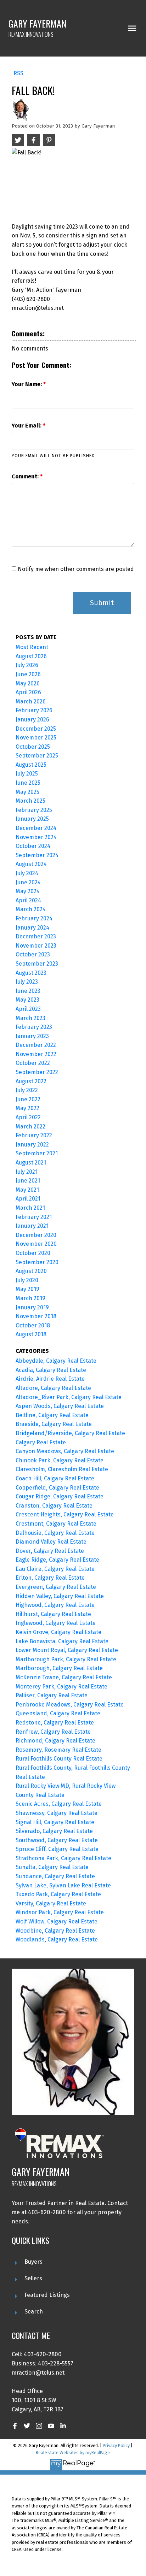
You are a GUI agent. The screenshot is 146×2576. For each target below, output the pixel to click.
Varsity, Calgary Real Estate (51, 1903)
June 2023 (28, 991)
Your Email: (27, 426)
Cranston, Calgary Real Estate (54, 1506)
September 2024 (37, 855)
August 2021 (31, 1163)
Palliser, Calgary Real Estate (52, 1695)
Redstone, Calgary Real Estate (55, 1723)
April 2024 (28, 900)
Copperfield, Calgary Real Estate (57, 1488)
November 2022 (36, 1054)
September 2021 (37, 1153)
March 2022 (30, 1127)
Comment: (26, 476)
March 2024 (31, 909)
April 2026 (28, 692)
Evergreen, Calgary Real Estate (56, 1587)
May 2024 (28, 891)
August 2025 (31, 765)
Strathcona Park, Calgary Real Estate (63, 1858)
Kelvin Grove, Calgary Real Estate (58, 1632)
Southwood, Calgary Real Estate (57, 1840)
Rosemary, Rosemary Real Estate (58, 1750)
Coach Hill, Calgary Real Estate (55, 1478)
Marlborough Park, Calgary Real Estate (66, 1659)
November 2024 (36, 837)
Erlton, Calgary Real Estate (50, 1578)
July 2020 (27, 1280)
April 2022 (28, 1117)
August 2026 (31, 656)
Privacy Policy (116, 2445)
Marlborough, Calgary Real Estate (59, 1668)
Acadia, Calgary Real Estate (51, 1370)
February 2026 (34, 710)
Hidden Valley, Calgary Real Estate (60, 1596)
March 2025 (30, 801)
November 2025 (36, 738)
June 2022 (28, 1099)
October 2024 (33, 846)
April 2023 (28, 1009)
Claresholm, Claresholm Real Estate (62, 1469)
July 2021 (27, 1172)
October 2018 (33, 1325)
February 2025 (34, 810)
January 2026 (32, 720)
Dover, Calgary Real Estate (50, 1551)
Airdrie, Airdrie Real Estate (50, 1379)
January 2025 (32, 819)
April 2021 (28, 1199)
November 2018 (36, 1316)
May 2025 (27, 792)
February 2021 (34, 1217)
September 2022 (37, 1072)
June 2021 (28, 1181)
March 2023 (30, 1018)
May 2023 (27, 1000)
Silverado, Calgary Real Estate (54, 1831)
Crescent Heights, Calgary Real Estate (65, 1514)
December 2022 (36, 1045)
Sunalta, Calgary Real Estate (52, 1867)
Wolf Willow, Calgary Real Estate (57, 1921)
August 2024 (31, 864)
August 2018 (31, 1334)
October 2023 (33, 954)
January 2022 (32, 1145)
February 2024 (34, 918)
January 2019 (32, 1307)
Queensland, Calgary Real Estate (58, 1713)
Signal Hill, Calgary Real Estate (55, 1822)
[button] (15, 2426)
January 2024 (32, 928)
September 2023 (37, 964)
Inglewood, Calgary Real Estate (56, 1623)
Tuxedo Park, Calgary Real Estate (58, 1894)
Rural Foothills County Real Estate (59, 1759)
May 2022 (27, 1108)
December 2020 (36, 1235)
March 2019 (30, 1298)
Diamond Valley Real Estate (51, 1542)
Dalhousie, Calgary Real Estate (55, 1533)
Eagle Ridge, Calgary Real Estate (57, 1560)
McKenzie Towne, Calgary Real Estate (64, 1677)
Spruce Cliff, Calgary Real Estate (57, 1849)
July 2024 (27, 873)
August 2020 (31, 1271)
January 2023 (32, 1036)
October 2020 (33, 1253)
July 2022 (27, 1090)
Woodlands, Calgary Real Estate (57, 1940)
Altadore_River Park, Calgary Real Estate (69, 1397)
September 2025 (37, 756)
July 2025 (27, 774)
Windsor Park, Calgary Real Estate (60, 1912)
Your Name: (27, 384)
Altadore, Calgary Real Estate (53, 1388)
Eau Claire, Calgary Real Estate (55, 1569)
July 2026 (27, 665)
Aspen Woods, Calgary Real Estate (60, 1406)
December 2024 (36, 828)
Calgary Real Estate (41, 1442)
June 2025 (28, 783)
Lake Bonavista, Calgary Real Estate (62, 1641)
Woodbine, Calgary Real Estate (55, 1931)
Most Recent (32, 647)
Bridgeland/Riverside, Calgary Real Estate (70, 1433)
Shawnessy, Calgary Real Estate (57, 1813)
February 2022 (34, 1135)
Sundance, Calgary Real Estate (55, 1876)
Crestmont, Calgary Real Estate (56, 1524)
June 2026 (28, 674)
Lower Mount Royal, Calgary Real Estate (67, 1650)
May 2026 (28, 683)
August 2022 (31, 1081)
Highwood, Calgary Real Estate (55, 1605)
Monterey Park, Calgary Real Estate (61, 1687)
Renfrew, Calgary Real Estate (53, 1732)
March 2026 (31, 702)
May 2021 (27, 1190)
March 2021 (30, 1208)
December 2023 (36, 936)
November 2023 (36, 946)
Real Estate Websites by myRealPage (73, 2453)
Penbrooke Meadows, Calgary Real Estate (70, 1705)
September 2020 (37, 1262)
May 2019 (27, 1289)
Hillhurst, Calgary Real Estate (53, 1614)
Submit (102, 603)
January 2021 (32, 1226)
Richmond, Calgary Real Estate (55, 1741)
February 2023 (34, 1027)
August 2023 (31, 973)
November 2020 (36, 1244)
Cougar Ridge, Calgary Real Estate (60, 1496)
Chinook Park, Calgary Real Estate (60, 1460)
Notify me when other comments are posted (75, 569)
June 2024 (28, 882)
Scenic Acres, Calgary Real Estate (59, 1804)
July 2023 (27, 982)
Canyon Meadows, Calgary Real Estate (65, 1451)
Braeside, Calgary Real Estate (54, 1424)
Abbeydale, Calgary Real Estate (56, 1361)
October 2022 (33, 1063)
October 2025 (33, 747)
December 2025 (36, 729)
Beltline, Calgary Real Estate (52, 1415)
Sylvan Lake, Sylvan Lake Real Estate (63, 1885)
